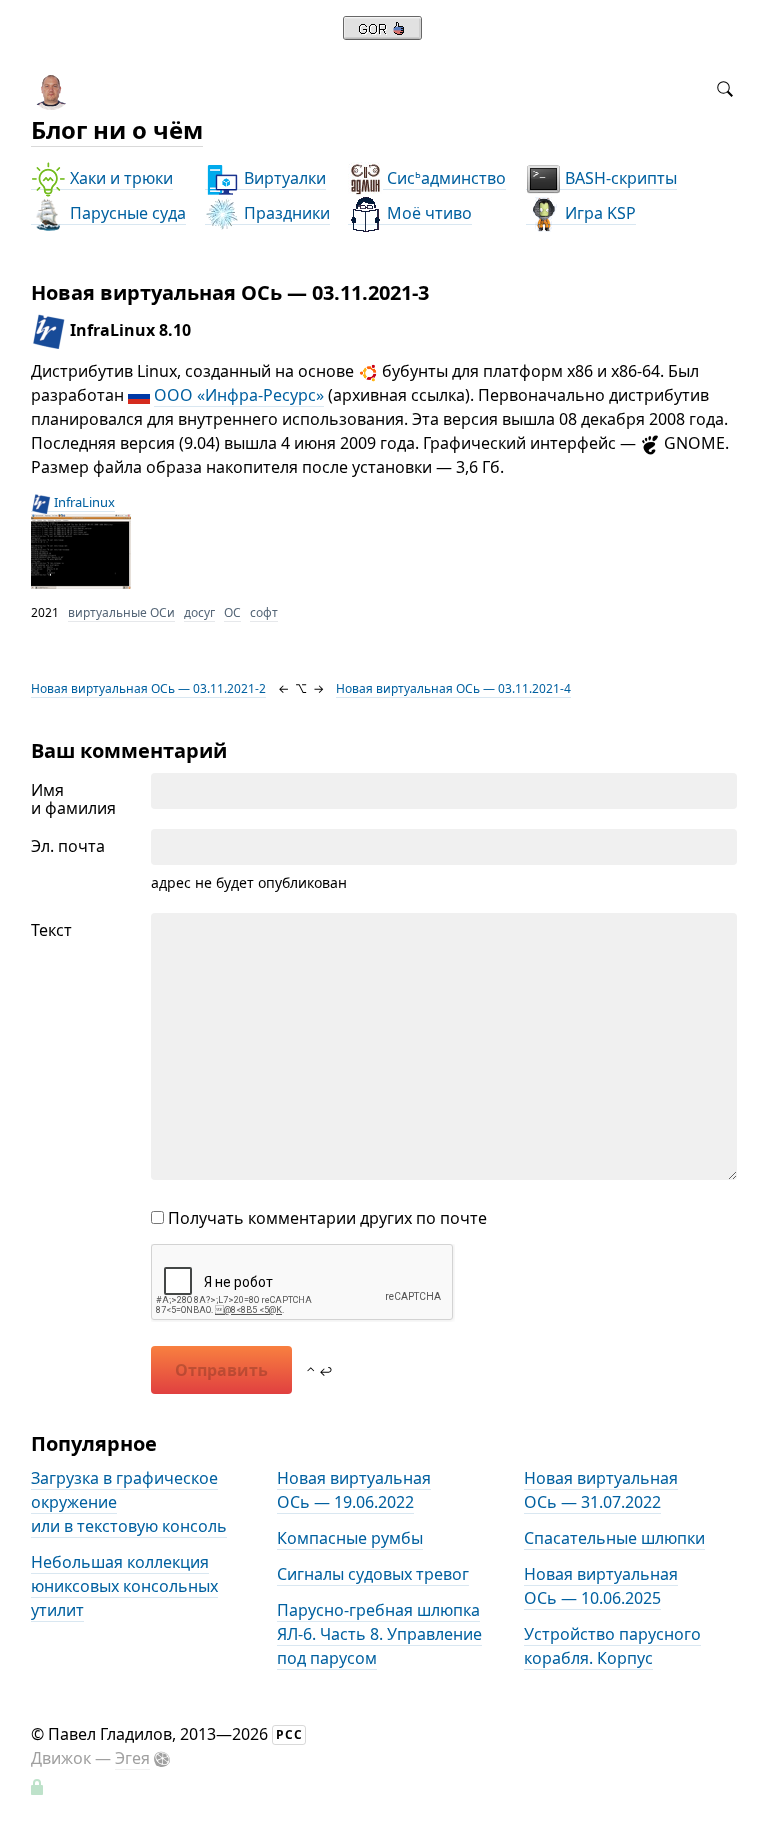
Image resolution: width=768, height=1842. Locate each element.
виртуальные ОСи (121, 612)
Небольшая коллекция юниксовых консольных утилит (124, 1586)
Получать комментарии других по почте (325, 1218)
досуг (199, 612)
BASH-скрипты (619, 178)
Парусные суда (126, 213)
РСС (289, 1734)
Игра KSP (598, 213)
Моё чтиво (427, 213)
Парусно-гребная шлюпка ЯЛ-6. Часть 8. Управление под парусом (379, 1634)
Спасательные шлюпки (614, 1538)
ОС (232, 612)
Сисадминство (444, 178)
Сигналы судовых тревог (373, 1574)
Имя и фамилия (73, 799)
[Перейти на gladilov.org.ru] (382, 34)
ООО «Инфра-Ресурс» (239, 395)
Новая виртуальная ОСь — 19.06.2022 (354, 1490)
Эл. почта (68, 846)
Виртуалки (283, 178)
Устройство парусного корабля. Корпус (612, 1646)
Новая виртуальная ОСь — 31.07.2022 (601, 1490)
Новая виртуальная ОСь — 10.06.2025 (601, 1586)
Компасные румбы (350, 1538)
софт (264, 612)
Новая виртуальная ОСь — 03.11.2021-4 (453, 688)
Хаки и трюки (119, 178)
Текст (51, 930)
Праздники (285, 213)
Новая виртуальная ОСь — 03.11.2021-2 (148, 688)
